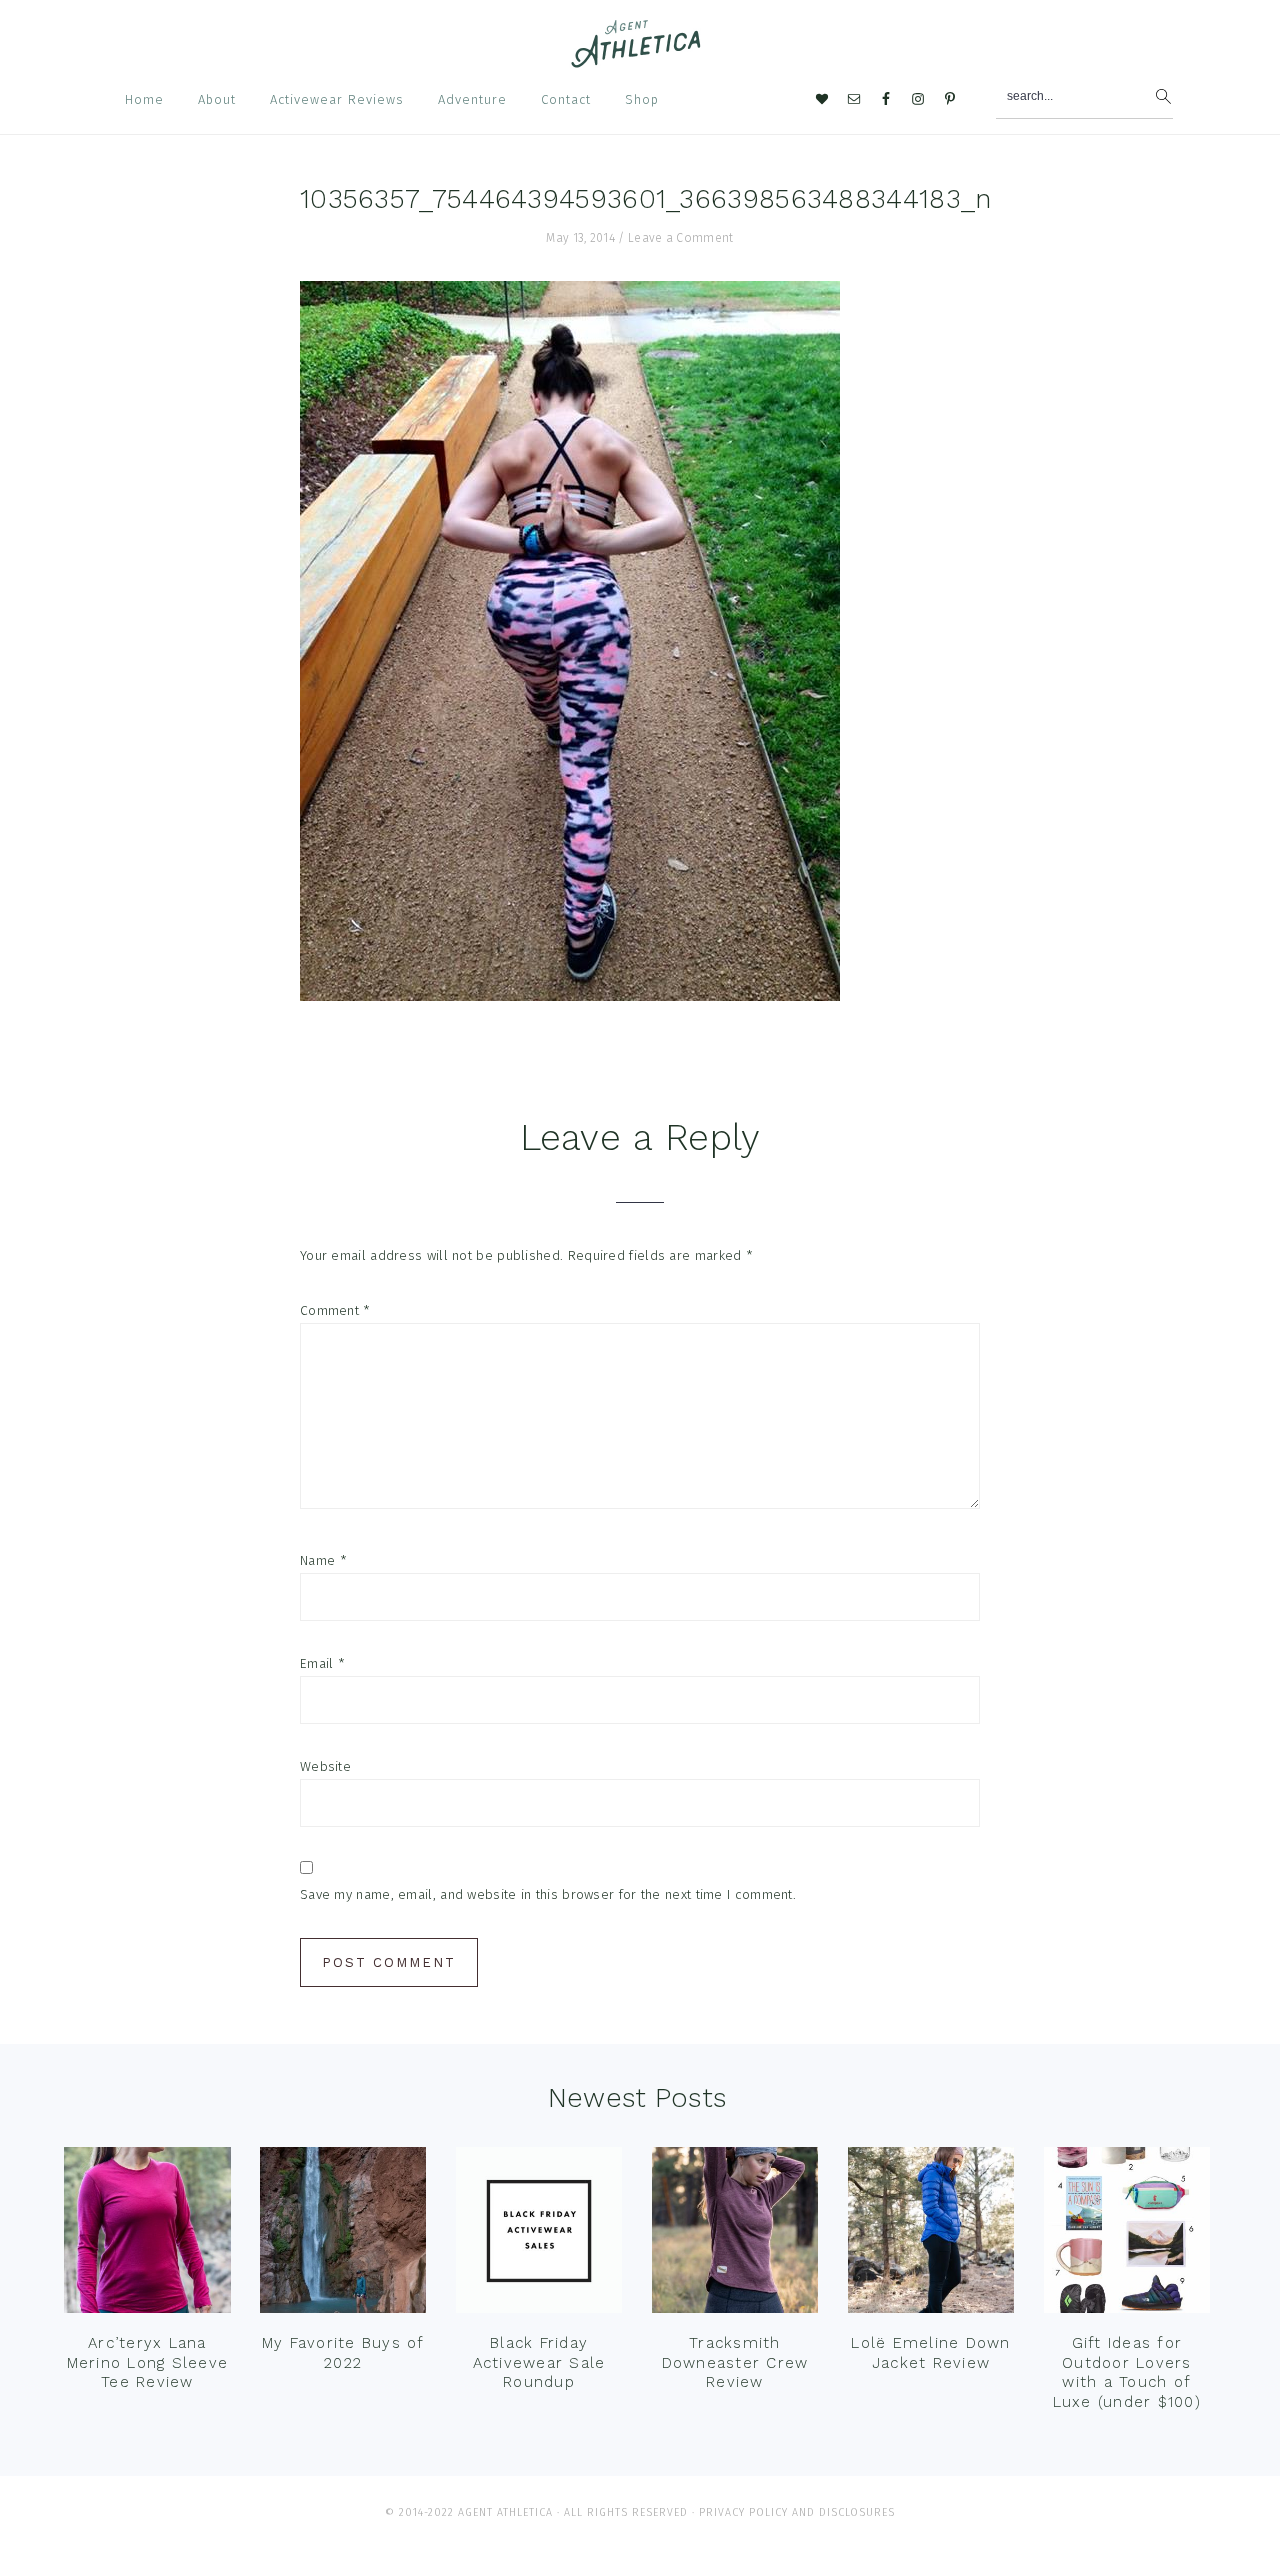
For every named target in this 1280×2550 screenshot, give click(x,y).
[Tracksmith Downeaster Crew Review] (735, 2235)
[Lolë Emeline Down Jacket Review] (931, 2235)
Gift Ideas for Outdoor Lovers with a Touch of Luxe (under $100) (1127, 2372)
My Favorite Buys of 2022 (343, 2353)
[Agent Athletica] (640, 58)
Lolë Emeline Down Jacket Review (930, 2353)
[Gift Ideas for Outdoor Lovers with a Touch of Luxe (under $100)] (1127, 2235)
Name (323, 1560)
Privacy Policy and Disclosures (797, 2512)
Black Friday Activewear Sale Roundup (539, 2362)
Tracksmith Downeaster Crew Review (735, 2362)
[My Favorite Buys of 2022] (343, 2235)
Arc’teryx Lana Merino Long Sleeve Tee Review (148, 2362)
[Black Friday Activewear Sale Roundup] (539, 2235)
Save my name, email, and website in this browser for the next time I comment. (548, 1894)
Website (325, 1766)
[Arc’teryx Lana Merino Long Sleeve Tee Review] (147, 2235)
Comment (335, 1310)
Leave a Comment (681, 238)
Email (322, 1663)
